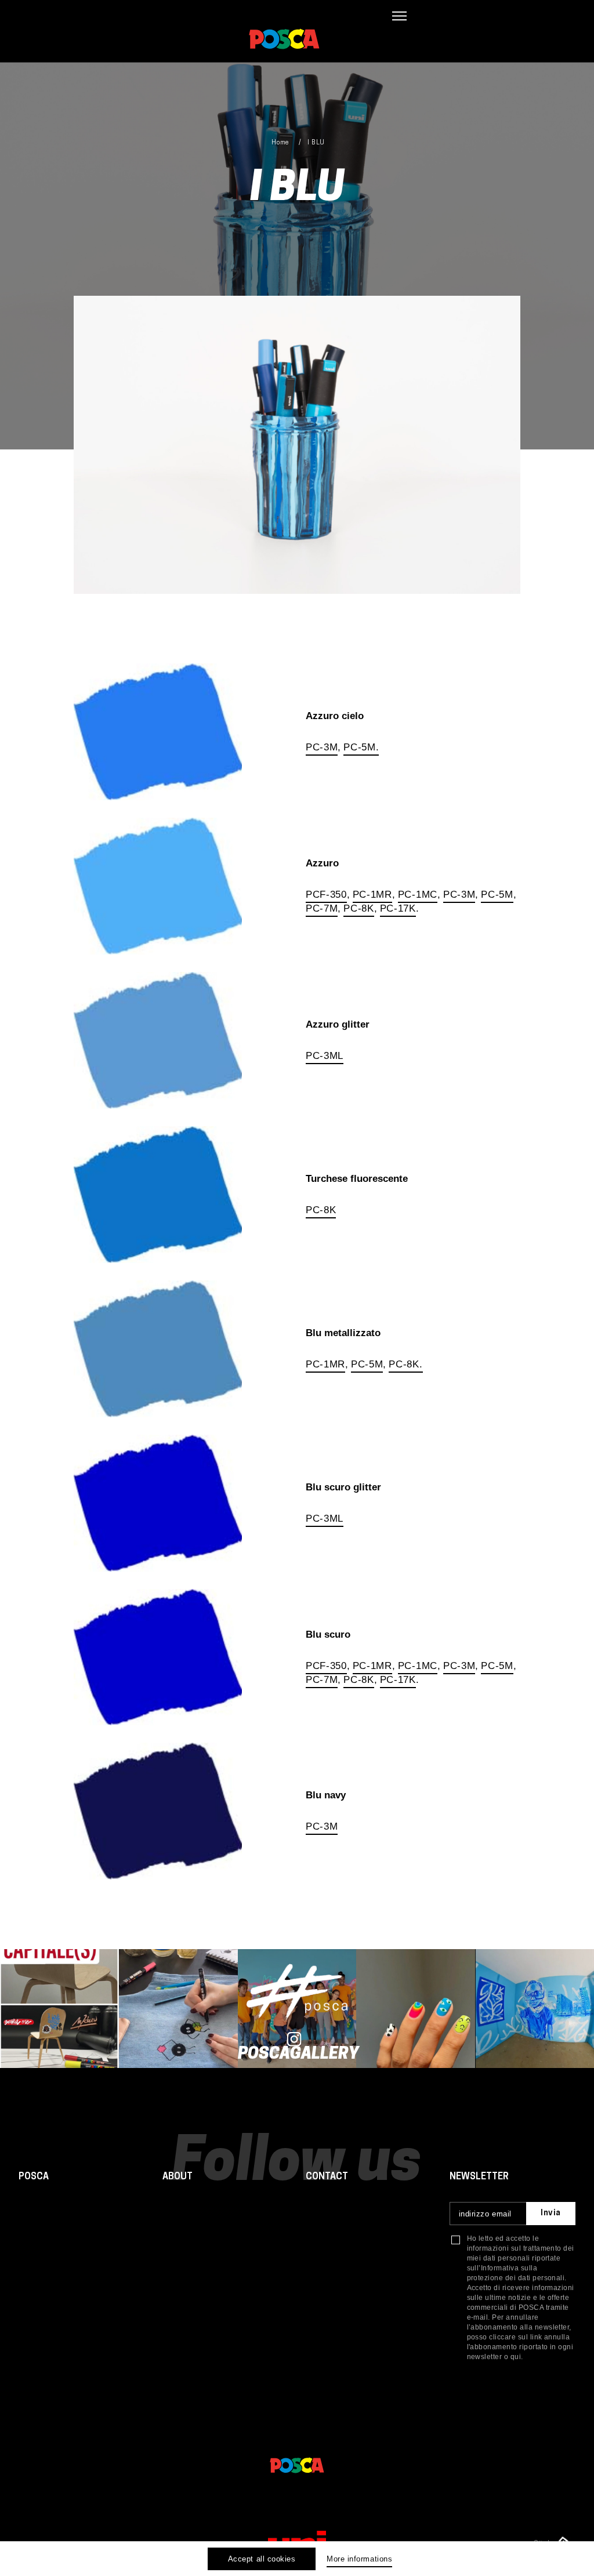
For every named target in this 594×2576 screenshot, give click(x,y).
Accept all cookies (262, 2559)
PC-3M (322, 747)
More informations (359, 2559)
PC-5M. (361, 747)
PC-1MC (418, 895)
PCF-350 (326, 895)
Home (280, 143)
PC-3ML (325, 1056)
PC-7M (322, 908)
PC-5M (497, 895)
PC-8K (358, 908)
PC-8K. (405, 1364)
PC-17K (398, 908)
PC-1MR (372, 895)
